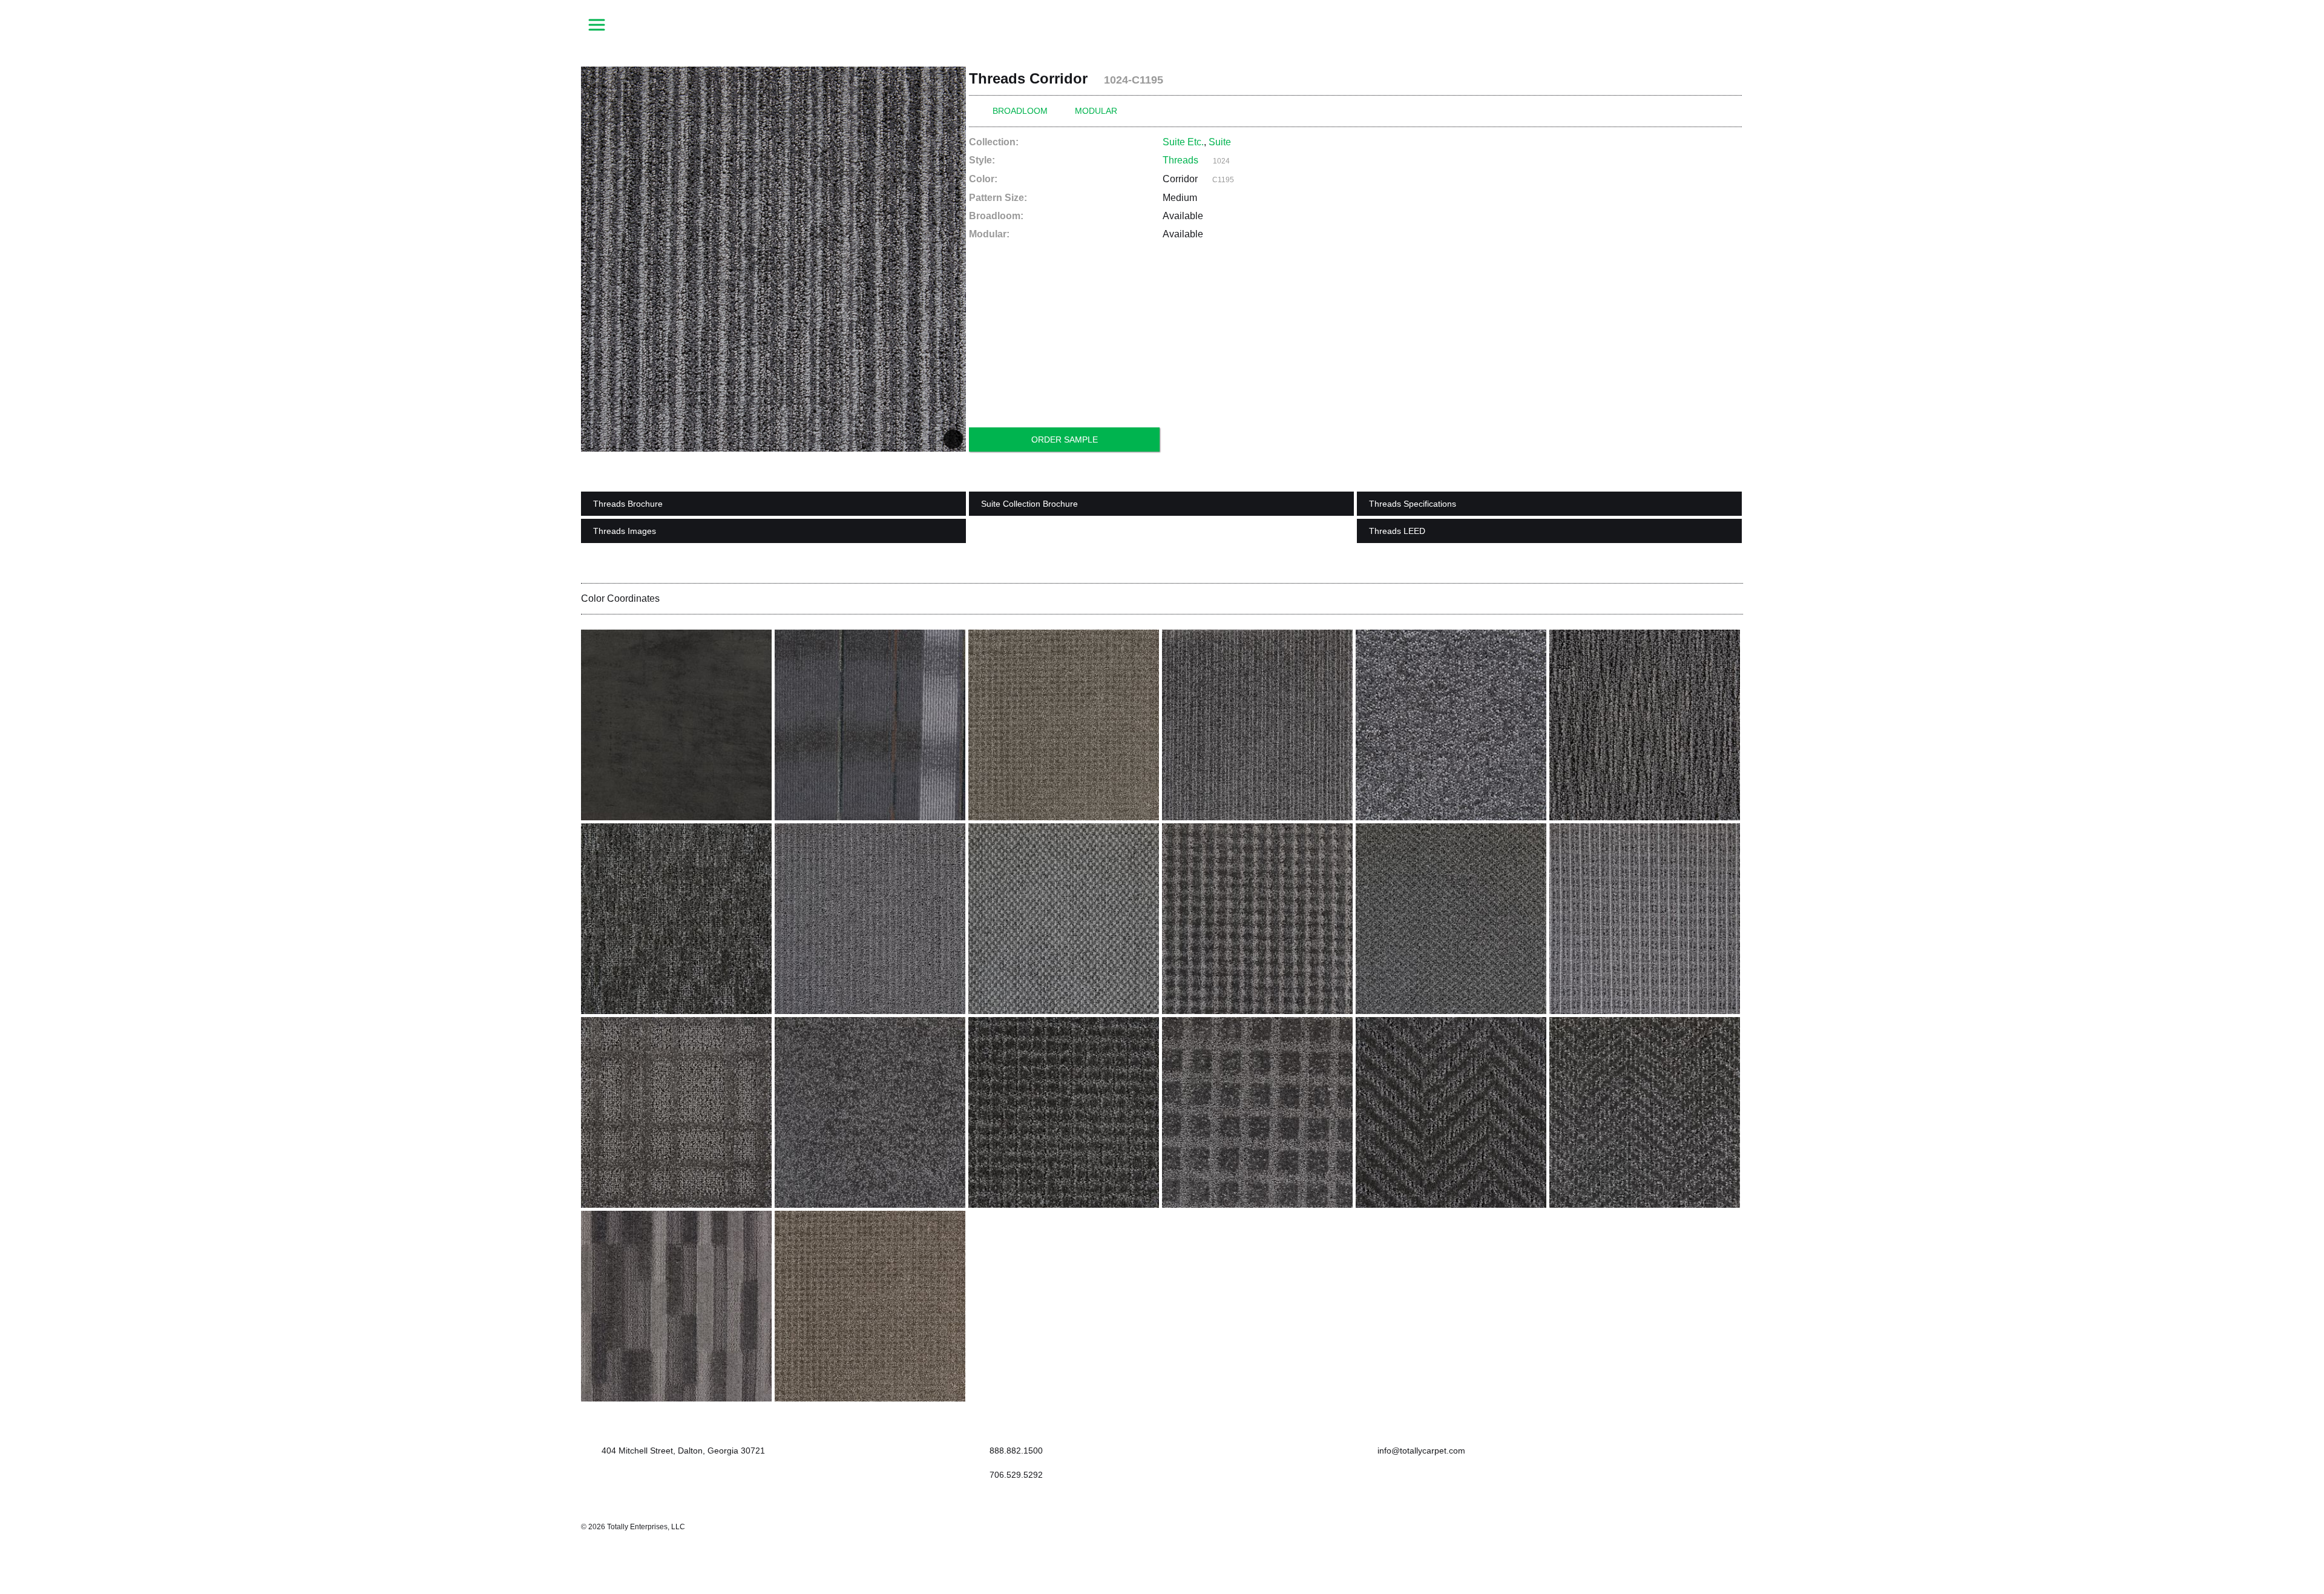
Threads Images (625, 531)
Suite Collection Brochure (1029, 504)
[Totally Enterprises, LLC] (1162, 24)
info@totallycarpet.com (1420, 1451)
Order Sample (1065, 440)
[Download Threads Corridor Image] (953, 439)
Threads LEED (1397, 531)
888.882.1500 (1016, 1451)
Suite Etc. (1183, 142)
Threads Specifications (1413, 504)
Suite (1220, 142)
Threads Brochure (628, 504)
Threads (1180, 160)
